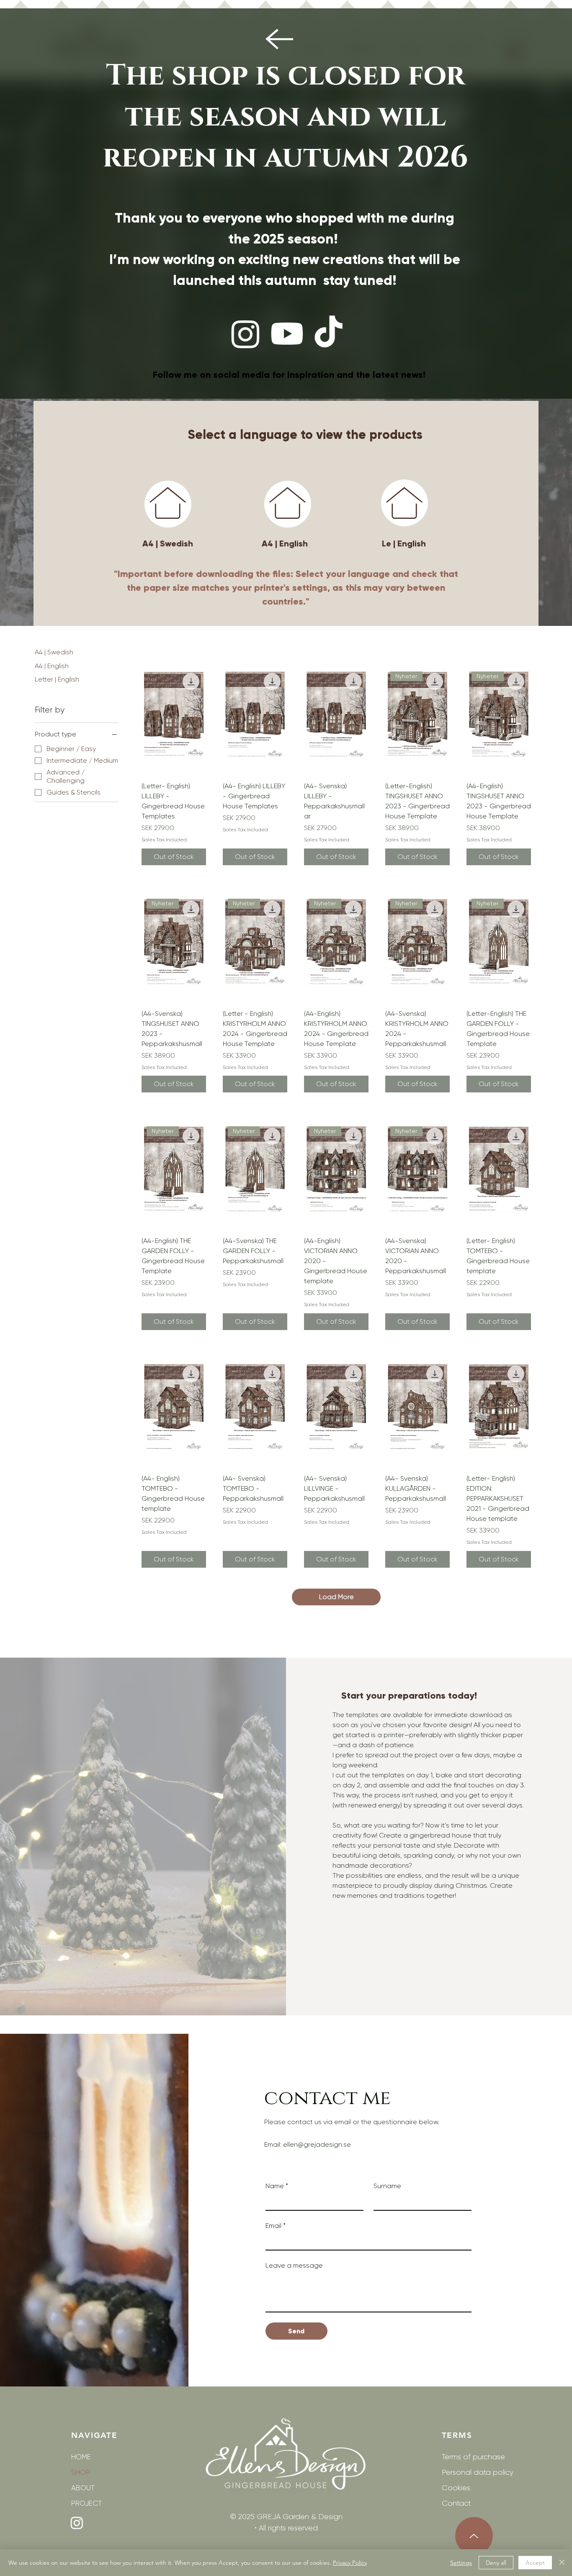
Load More (336, 1597)
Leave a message (294, 2265)
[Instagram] (246, 334)
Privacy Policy (350, 2563)
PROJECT (86, 2503)
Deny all (496, 2563)
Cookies (456, 2488)
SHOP (81, 2472)
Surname (387, 2186)
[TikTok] (329, 334)
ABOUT (83, 2488)
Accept (535, 2563)
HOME (81, 2457)
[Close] (562, 2563)
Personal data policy (471, 2472)
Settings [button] (461, 2563)
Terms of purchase (471, 2457)
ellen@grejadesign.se (317, 2144)
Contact (456, 2503)
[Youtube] (287, 334)
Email (276, 2226)
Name (277, 2186)
